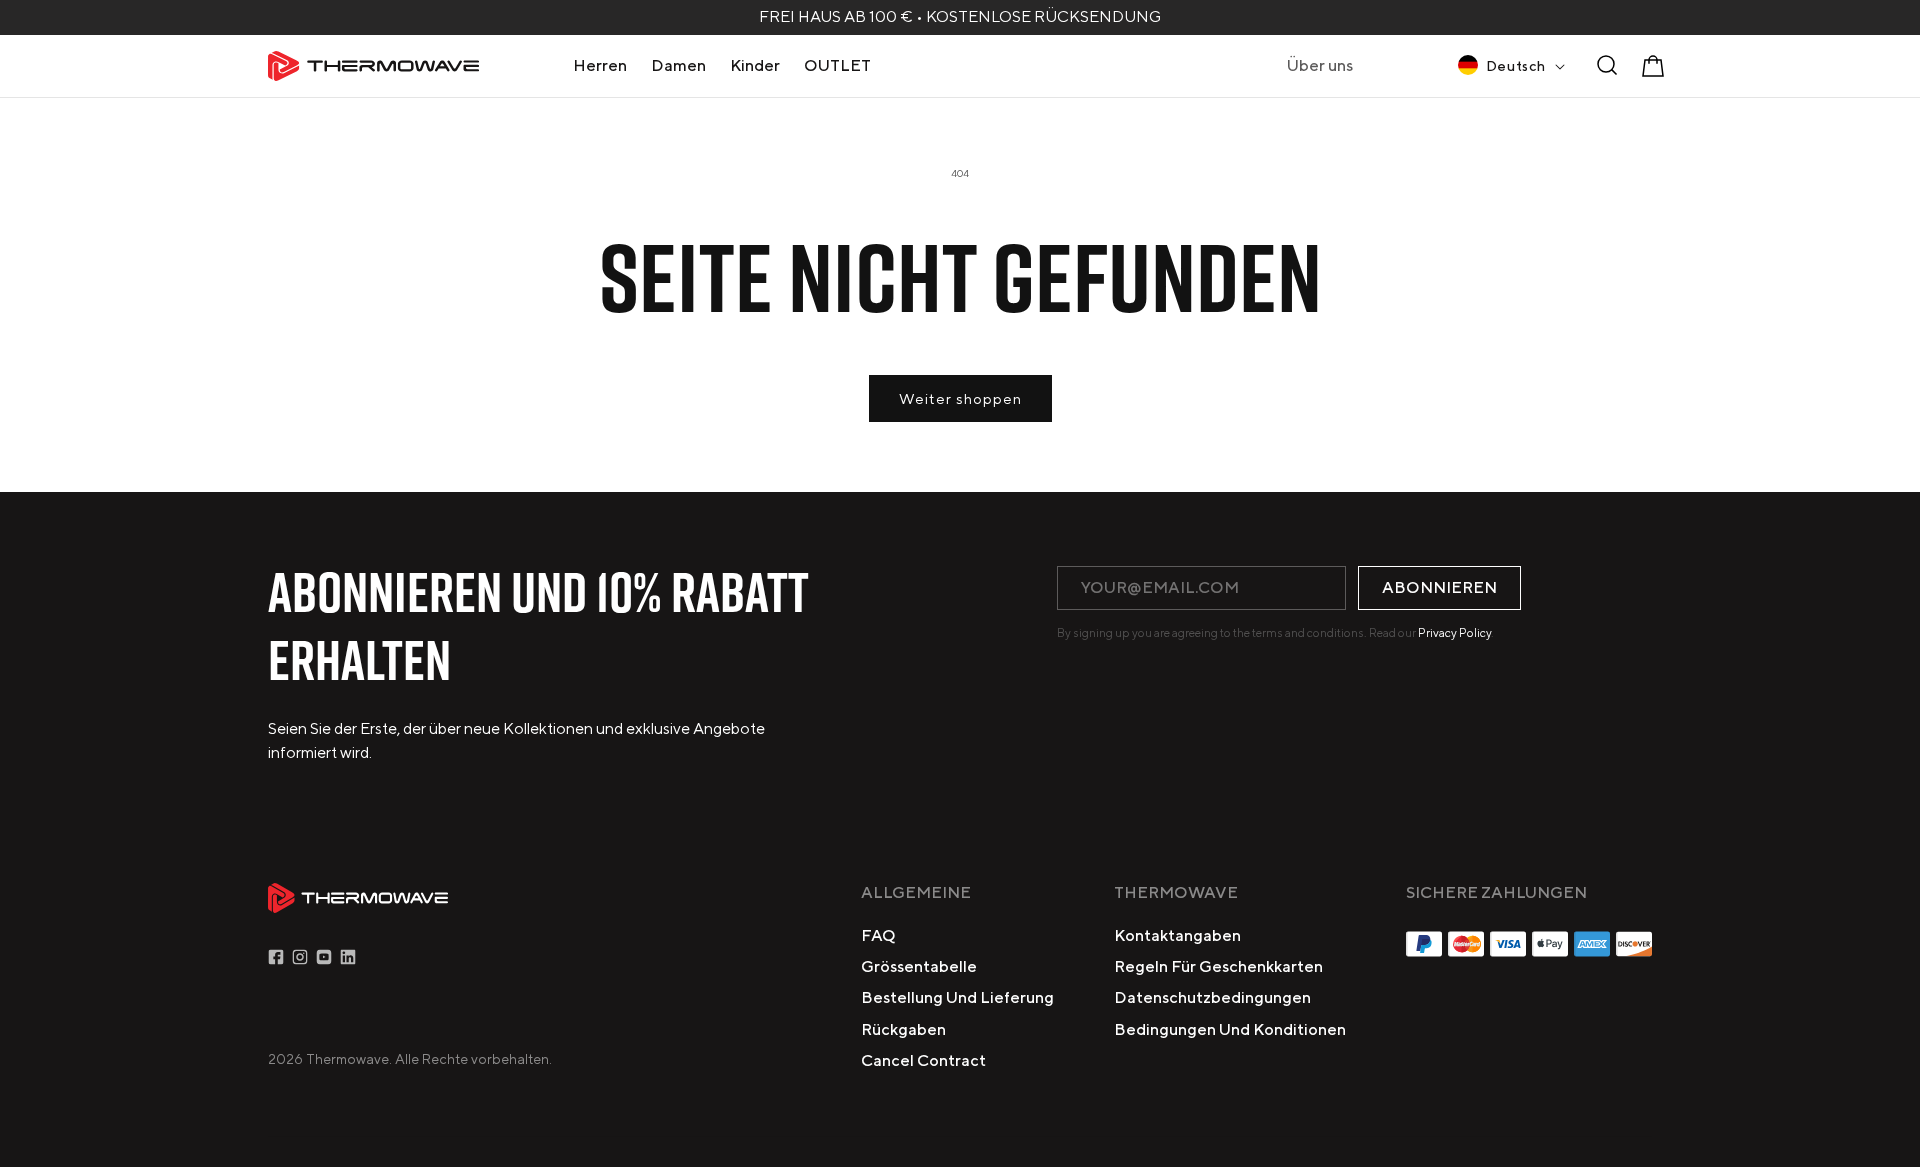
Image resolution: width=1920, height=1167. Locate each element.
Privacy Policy (1454, 632)
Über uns (1320, 65)
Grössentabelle (919, 966)
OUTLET (837, 65)
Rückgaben (903, 1029)
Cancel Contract (923, 1060)
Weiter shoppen (960, 398)
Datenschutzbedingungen (1212, 997)
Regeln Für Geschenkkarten (1218, 966)
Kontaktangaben (1177, 935)
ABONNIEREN (1439, 587)
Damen (678, 65)
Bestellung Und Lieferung (957, 997)
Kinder (755, 65)
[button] (600, 65)
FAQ (878, 935)
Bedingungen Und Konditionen (1230, 1029)
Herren (600, 65)
